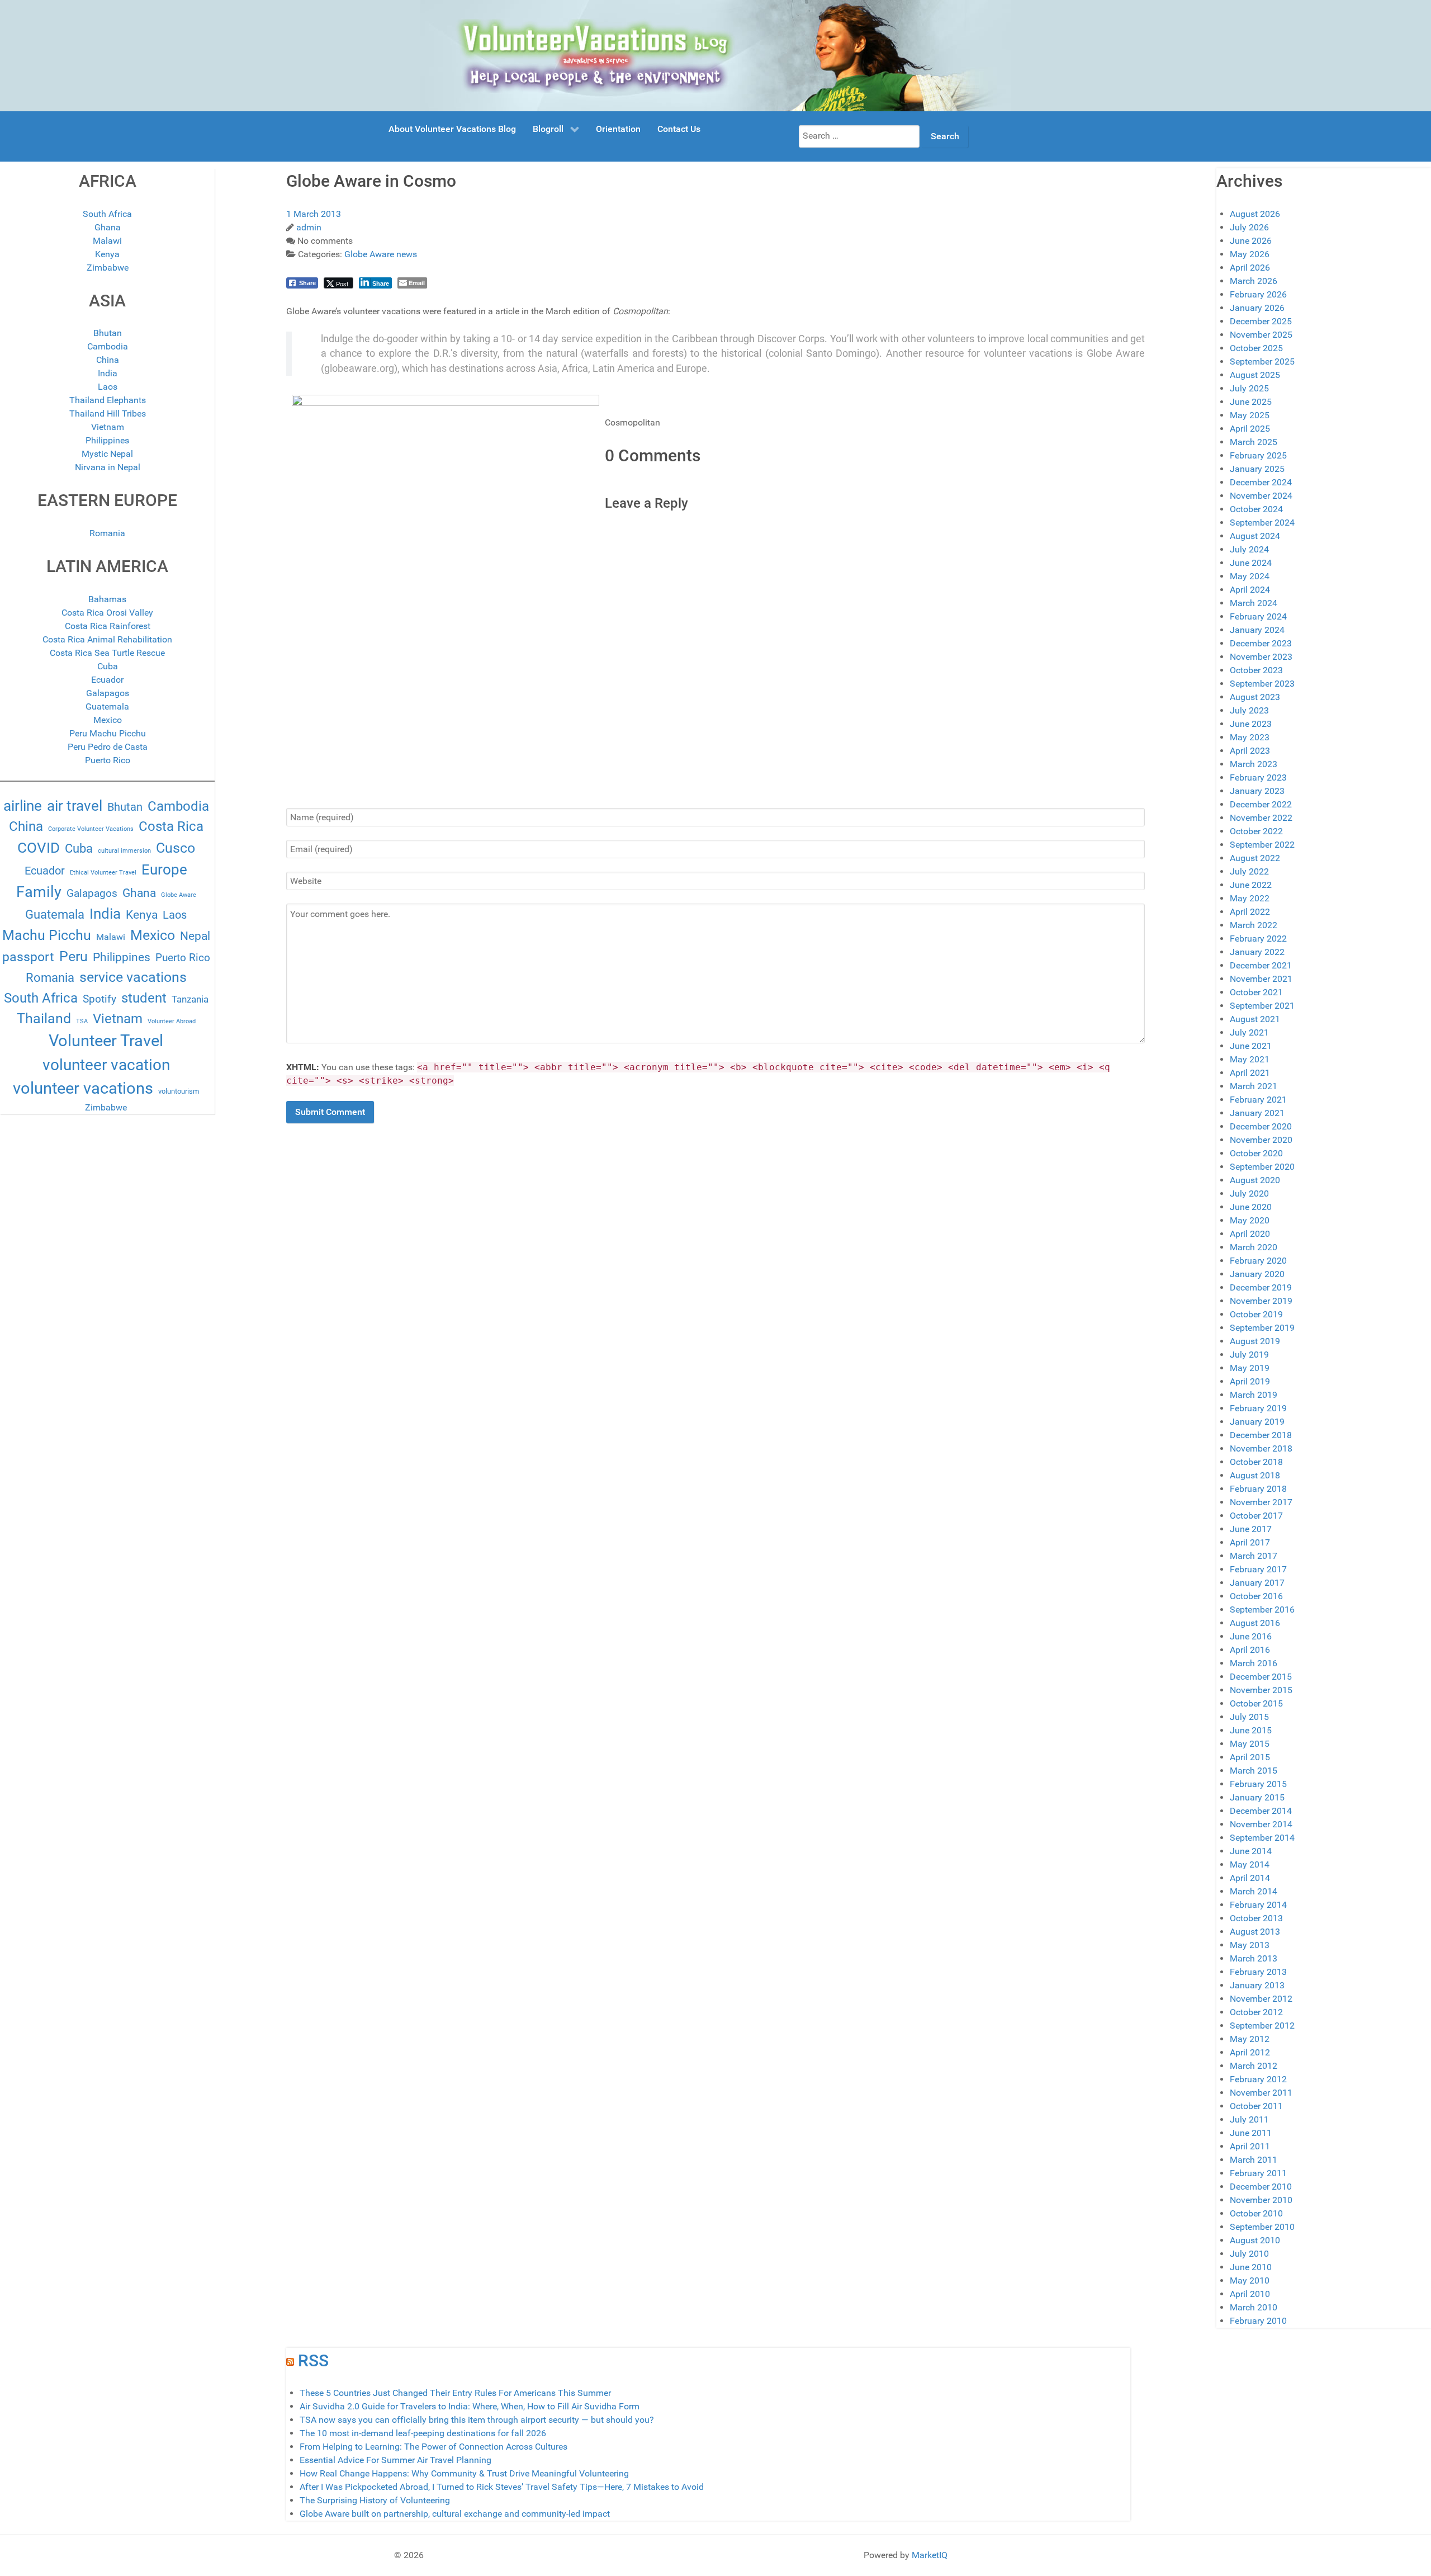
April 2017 (1250, 1542)
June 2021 (1251, 1046)
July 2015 (1249, 1717)
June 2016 (1251, 1636)
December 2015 (1261, 1677)
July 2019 (1249, 1355)
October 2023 (1256, 670)
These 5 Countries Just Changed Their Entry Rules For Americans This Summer (455, 2393)
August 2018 (1255, 1475)
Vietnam (108, 427)
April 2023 (1250, 751)
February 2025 (1258, 455)
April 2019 (1250, 1381)
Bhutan (108, 333)
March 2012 (1254, 2066)
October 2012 (1256, 2012)
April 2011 (1250, 2146)
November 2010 (1261, 2200)
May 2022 (1250, 898)
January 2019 (1257, 1422)
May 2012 (1250, 2039)
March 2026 (1254, 281)
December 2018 (1261, 1435)
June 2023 (1251, 724)
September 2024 (1262, 523)
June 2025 (1251, 402)
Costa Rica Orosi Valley (107, 613)
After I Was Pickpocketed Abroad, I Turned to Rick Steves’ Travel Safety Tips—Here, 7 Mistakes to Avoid (502, 2487)
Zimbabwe (108, 268)
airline (23, 806)
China (108, 360)
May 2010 (1250, 2280)
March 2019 (1254, 1395)
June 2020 (1251, 1207)
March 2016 (1254, 1663)
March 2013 (1254, 1958)
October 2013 (1256, 1918)
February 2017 (1258, 1569)
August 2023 (1255, 697)
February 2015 (1258, 1784)
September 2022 (1262, 845)
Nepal (195, 936)
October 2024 (1256, 509)
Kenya (107, 254)
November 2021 (1261, 979)
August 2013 (1255, 1932)
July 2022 (1249, 871)
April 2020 (1250, 1234)
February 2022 (1258, 939)
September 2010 (1262, 2227)
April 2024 (1250, 590)
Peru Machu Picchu (108, 733)
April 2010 (1250, 2294)
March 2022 (1254, 925)
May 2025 (1250, 415)
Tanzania (190, 999)
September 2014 (1262, 1838)
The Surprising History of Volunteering (375, 2500)
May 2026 (1250, 254)
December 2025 (1261, 321)
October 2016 (1256, 1596)
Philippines (107, 440)
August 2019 (1255, 1341)
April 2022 (1250, 912)
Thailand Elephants (108, 400)
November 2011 (1261, 2093)
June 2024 (1251, 563)
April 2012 (1250, 2052)
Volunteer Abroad (172, 1021)
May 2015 (1250, 1744)
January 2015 (1257, 1797)
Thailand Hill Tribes (108, 413)
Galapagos (108, 693)
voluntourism (179, 1091)
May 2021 (1250, 1059)
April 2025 (1250, 429)
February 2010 (1258, 2321)
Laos (108, 387)
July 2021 (1249, 1032)
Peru (74, 956)
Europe (164, 869)
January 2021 (1257, 1113)
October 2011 (1256, 2106)
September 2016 (1262, 1610)
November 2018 (1261, 1448)
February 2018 (1258, 1489)
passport (28, 957)
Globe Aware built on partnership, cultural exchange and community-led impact (455, 2514)
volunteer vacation (106, 1065)
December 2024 (1261, 482)
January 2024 (1257, 630)
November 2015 (1261, 1690)
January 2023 (1257, 791)
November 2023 (1261, 657)
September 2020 (1262, 1167)
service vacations (133, 977)
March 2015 (1254, 1771)
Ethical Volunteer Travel (103, 873)
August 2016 (1255, 1623)
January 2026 (1257, 308)
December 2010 (1261, 2187)
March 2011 (1254, 2160)
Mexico (108, 720)
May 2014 (1250, 1864)
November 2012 (1261, 1999)
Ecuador (107, 680)
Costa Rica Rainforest (108, 626)
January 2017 (1257, 1583)
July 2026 (1249, 227)
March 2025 (1254, 442)
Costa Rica (171, 826)
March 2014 (1254, 1891)
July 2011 (1249, 2119)
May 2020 (1250, 1220)
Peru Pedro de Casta (108, 747)
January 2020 (1257, 1274)
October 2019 (1256, 1314)
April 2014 (1250, 1878)
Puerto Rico (108, 760)
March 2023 (1254, 764)
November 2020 (1261, 1140)
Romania (107, 533)
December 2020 (1261, 1126)
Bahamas (107, 599)
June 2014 (1251, 1851)
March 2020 (1254, 1247)
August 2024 (1255, 536)
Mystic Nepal (107, 454)
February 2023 (1258, 777)
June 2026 (1251, 241)
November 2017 (1261, 1502)
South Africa (107, 214)
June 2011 (1251, 2133)
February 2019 (1258, 1408)
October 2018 (1256, 1462)
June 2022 (1251, 885)
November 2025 (1261, 335)
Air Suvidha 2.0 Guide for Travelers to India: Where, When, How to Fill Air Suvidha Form (470, 2406)
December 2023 (1261, 643)
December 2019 (1261, 1287)
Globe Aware (179, 895)
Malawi (107, 241)
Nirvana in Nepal (108, 467)
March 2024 (1254, 603)
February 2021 (1258, 1100)
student (144, 998)
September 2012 (1262, 2026)
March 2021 (1254, 1086)
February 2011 (1258, 2173)
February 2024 (1258, 616)
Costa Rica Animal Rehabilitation (107, 639)
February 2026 (1258, 294)
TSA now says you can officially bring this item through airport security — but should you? (477, 2420)
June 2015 (1251, 1730)
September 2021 (1262, 1006)
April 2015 (1250, 1757)
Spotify (99, 999)
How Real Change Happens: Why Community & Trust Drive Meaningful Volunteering (464, 2473)
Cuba (108, 666)
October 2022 (1256, 831)
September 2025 (1262, 361)
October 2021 (1256, 992)
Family (39, 892)
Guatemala (107, 706)
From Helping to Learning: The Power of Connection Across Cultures (433, 2447)
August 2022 (1255, 858)
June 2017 (1251, 1529)
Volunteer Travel (106, 1041)
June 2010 (1251, 2267)
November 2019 (1261, 1301)
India (108, 373)
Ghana (108, 227)
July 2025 (1249, 388)
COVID (39, 848)
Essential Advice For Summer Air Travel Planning (395, 2460)
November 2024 (1261, 496)
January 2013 (1257, 1985)
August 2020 (1255, 1180)
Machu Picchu (47, 935)
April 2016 (1250, 1650)
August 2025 (1255, 375)
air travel (75, 806)
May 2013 (1250, 1945)
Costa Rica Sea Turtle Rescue (107, 653)
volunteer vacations (83, 1088)
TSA (82, 1021)
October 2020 (1256, 1153)
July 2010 (1249, 2254)
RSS (313, 2360)
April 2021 (1250, 1073)
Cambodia (108, 346)
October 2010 (1256, 2213)
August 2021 (1255, 1019)
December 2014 (1261, 1811)
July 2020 (1249, 1194)
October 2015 (1256, 1703)
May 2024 (1250, 576)
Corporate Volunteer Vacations (91, 829)
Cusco (176, 848)
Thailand (44, 1018)
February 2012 (1258, 2079)
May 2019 (1250, 1368)
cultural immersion (124, 851)
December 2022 (1261, 804)
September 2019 (1262, 1328)
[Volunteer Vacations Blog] (716, 55)
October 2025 (1256, 348)
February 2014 (1258, 1905)
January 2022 (1257, 952)
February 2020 (1258, 1261)
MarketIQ (930, 2555)
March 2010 (1254, 2307)
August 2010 (1255, 2240)
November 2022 (1261, 818)
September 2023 (1262, 684)
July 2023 (1249, 710)
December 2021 (1261, 965)
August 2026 (1255, 214)
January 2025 (1257, 469)
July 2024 (1249, 549)
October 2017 (1256, 1516)
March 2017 (1254, 1556)
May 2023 (1250, 737)
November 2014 (1261, 1824)
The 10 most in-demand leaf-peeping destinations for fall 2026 (423, 2433)
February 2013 (1258, 1972)
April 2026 (1250, 268)
